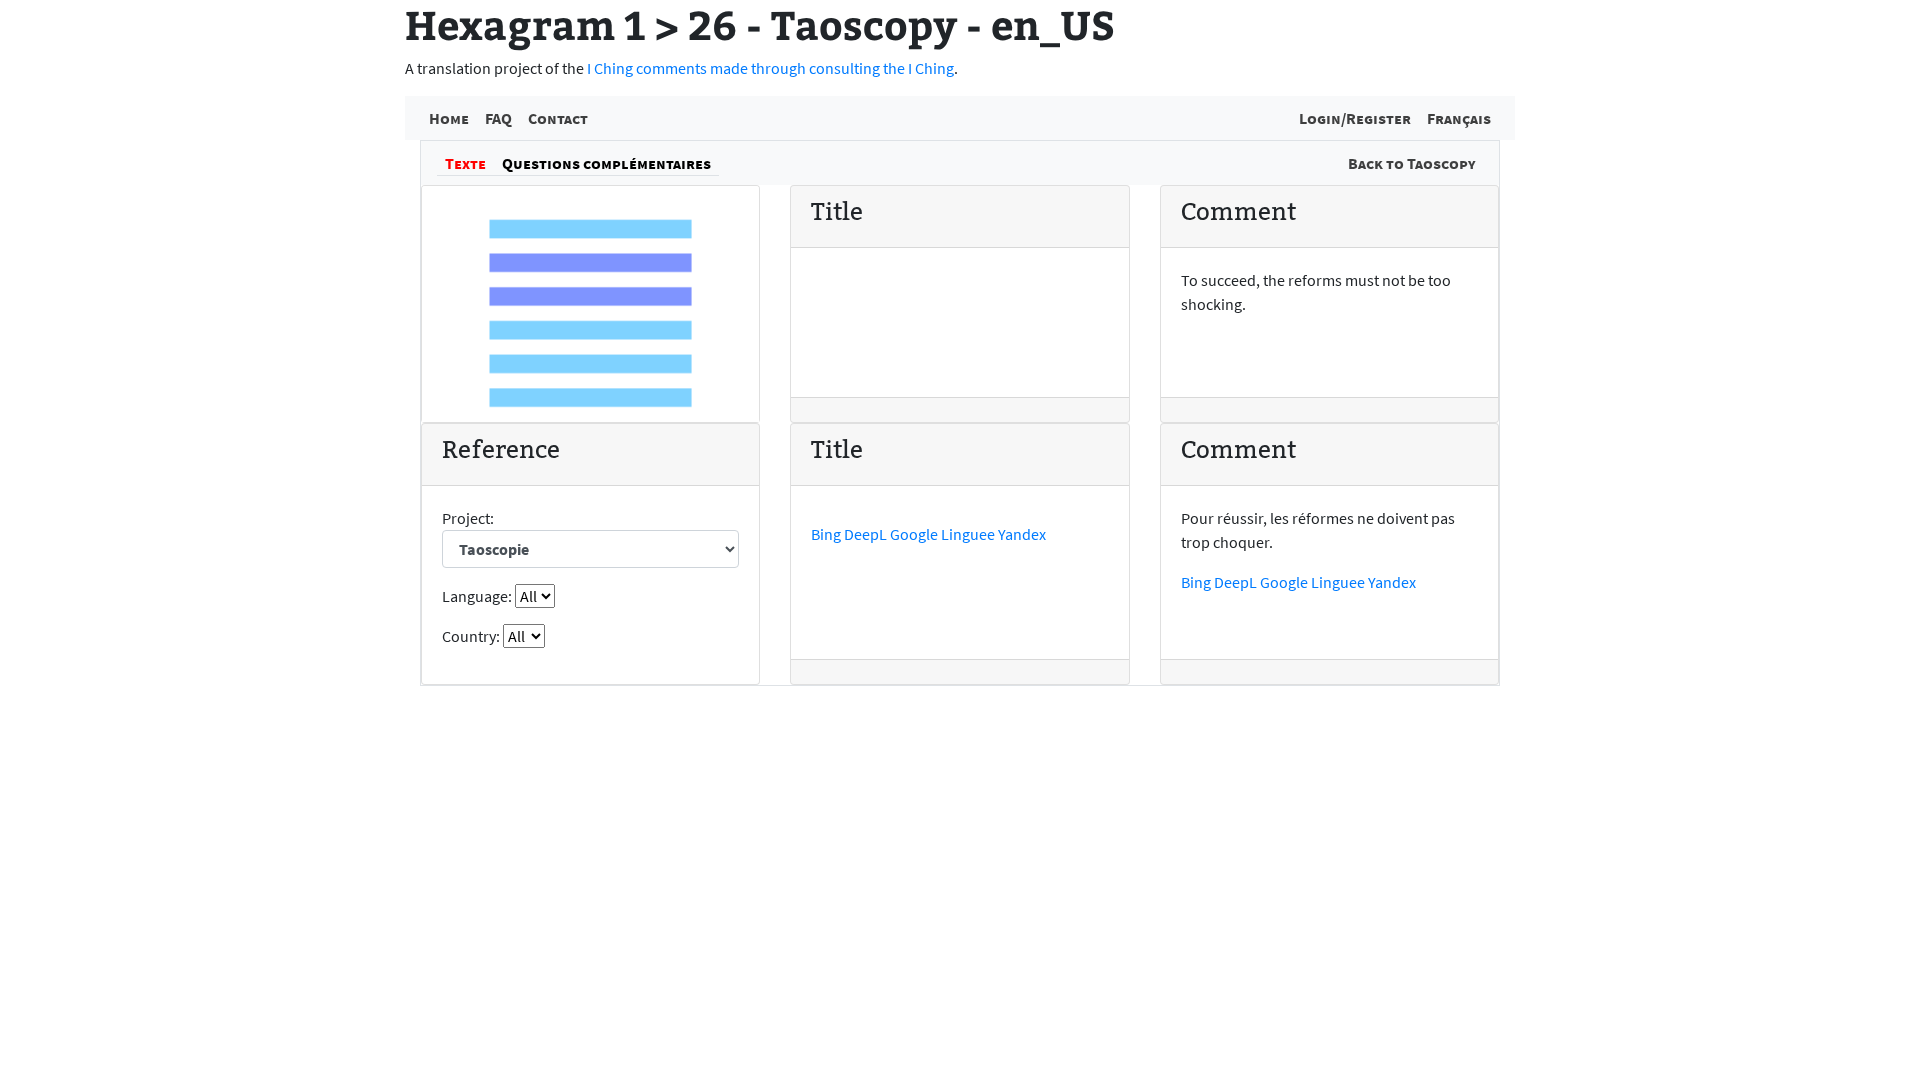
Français (1459, 118)
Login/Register (1355, 118)
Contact (558, 118)
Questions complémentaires (606, 163)
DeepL (865, 534)
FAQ (498, 118)
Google (914, 534)
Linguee (968, 534)
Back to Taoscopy (1411, 163)
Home (449, 118)
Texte (465, 163)
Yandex (1022, 534)
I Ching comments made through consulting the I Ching (770, 68)
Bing (826, 534)
